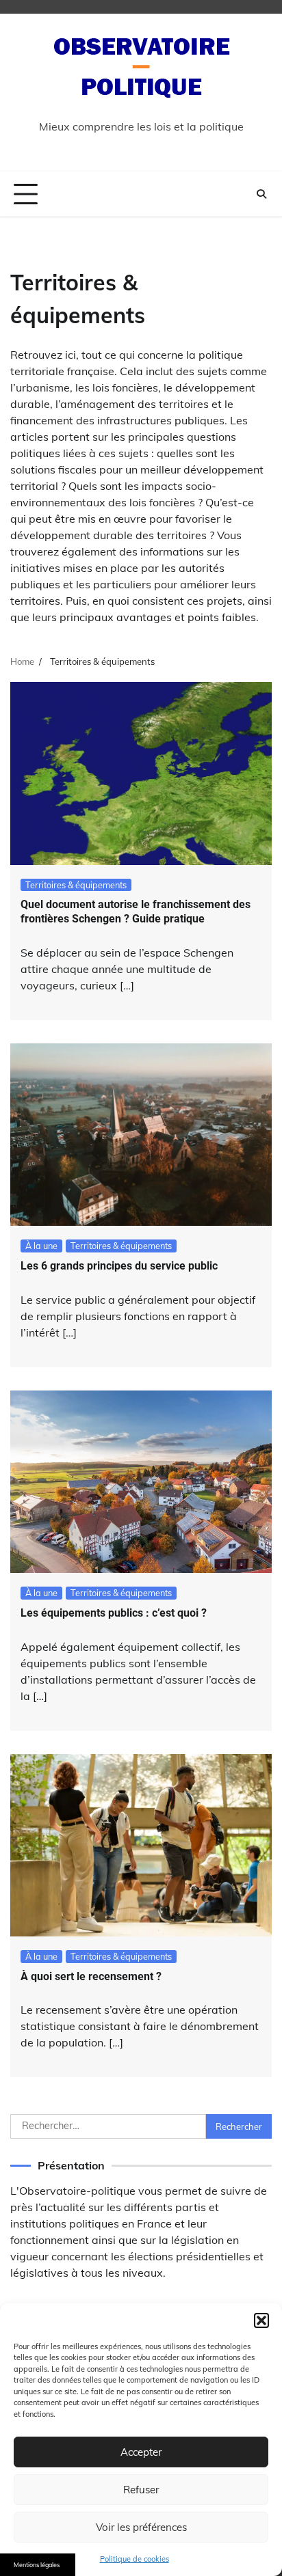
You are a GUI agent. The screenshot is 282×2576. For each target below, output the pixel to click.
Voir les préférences (141, 2527)
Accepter (141, 2452)
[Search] (261, 194)
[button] (261, 2320)
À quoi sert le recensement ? (91, 1976)
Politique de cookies (134, 2559)
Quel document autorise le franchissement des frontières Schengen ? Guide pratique (136, 912)
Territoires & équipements (76, 885)
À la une (41, 1246)
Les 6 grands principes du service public (119, 1266)
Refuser (141, 2490)
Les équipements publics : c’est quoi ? (114, 1613)
